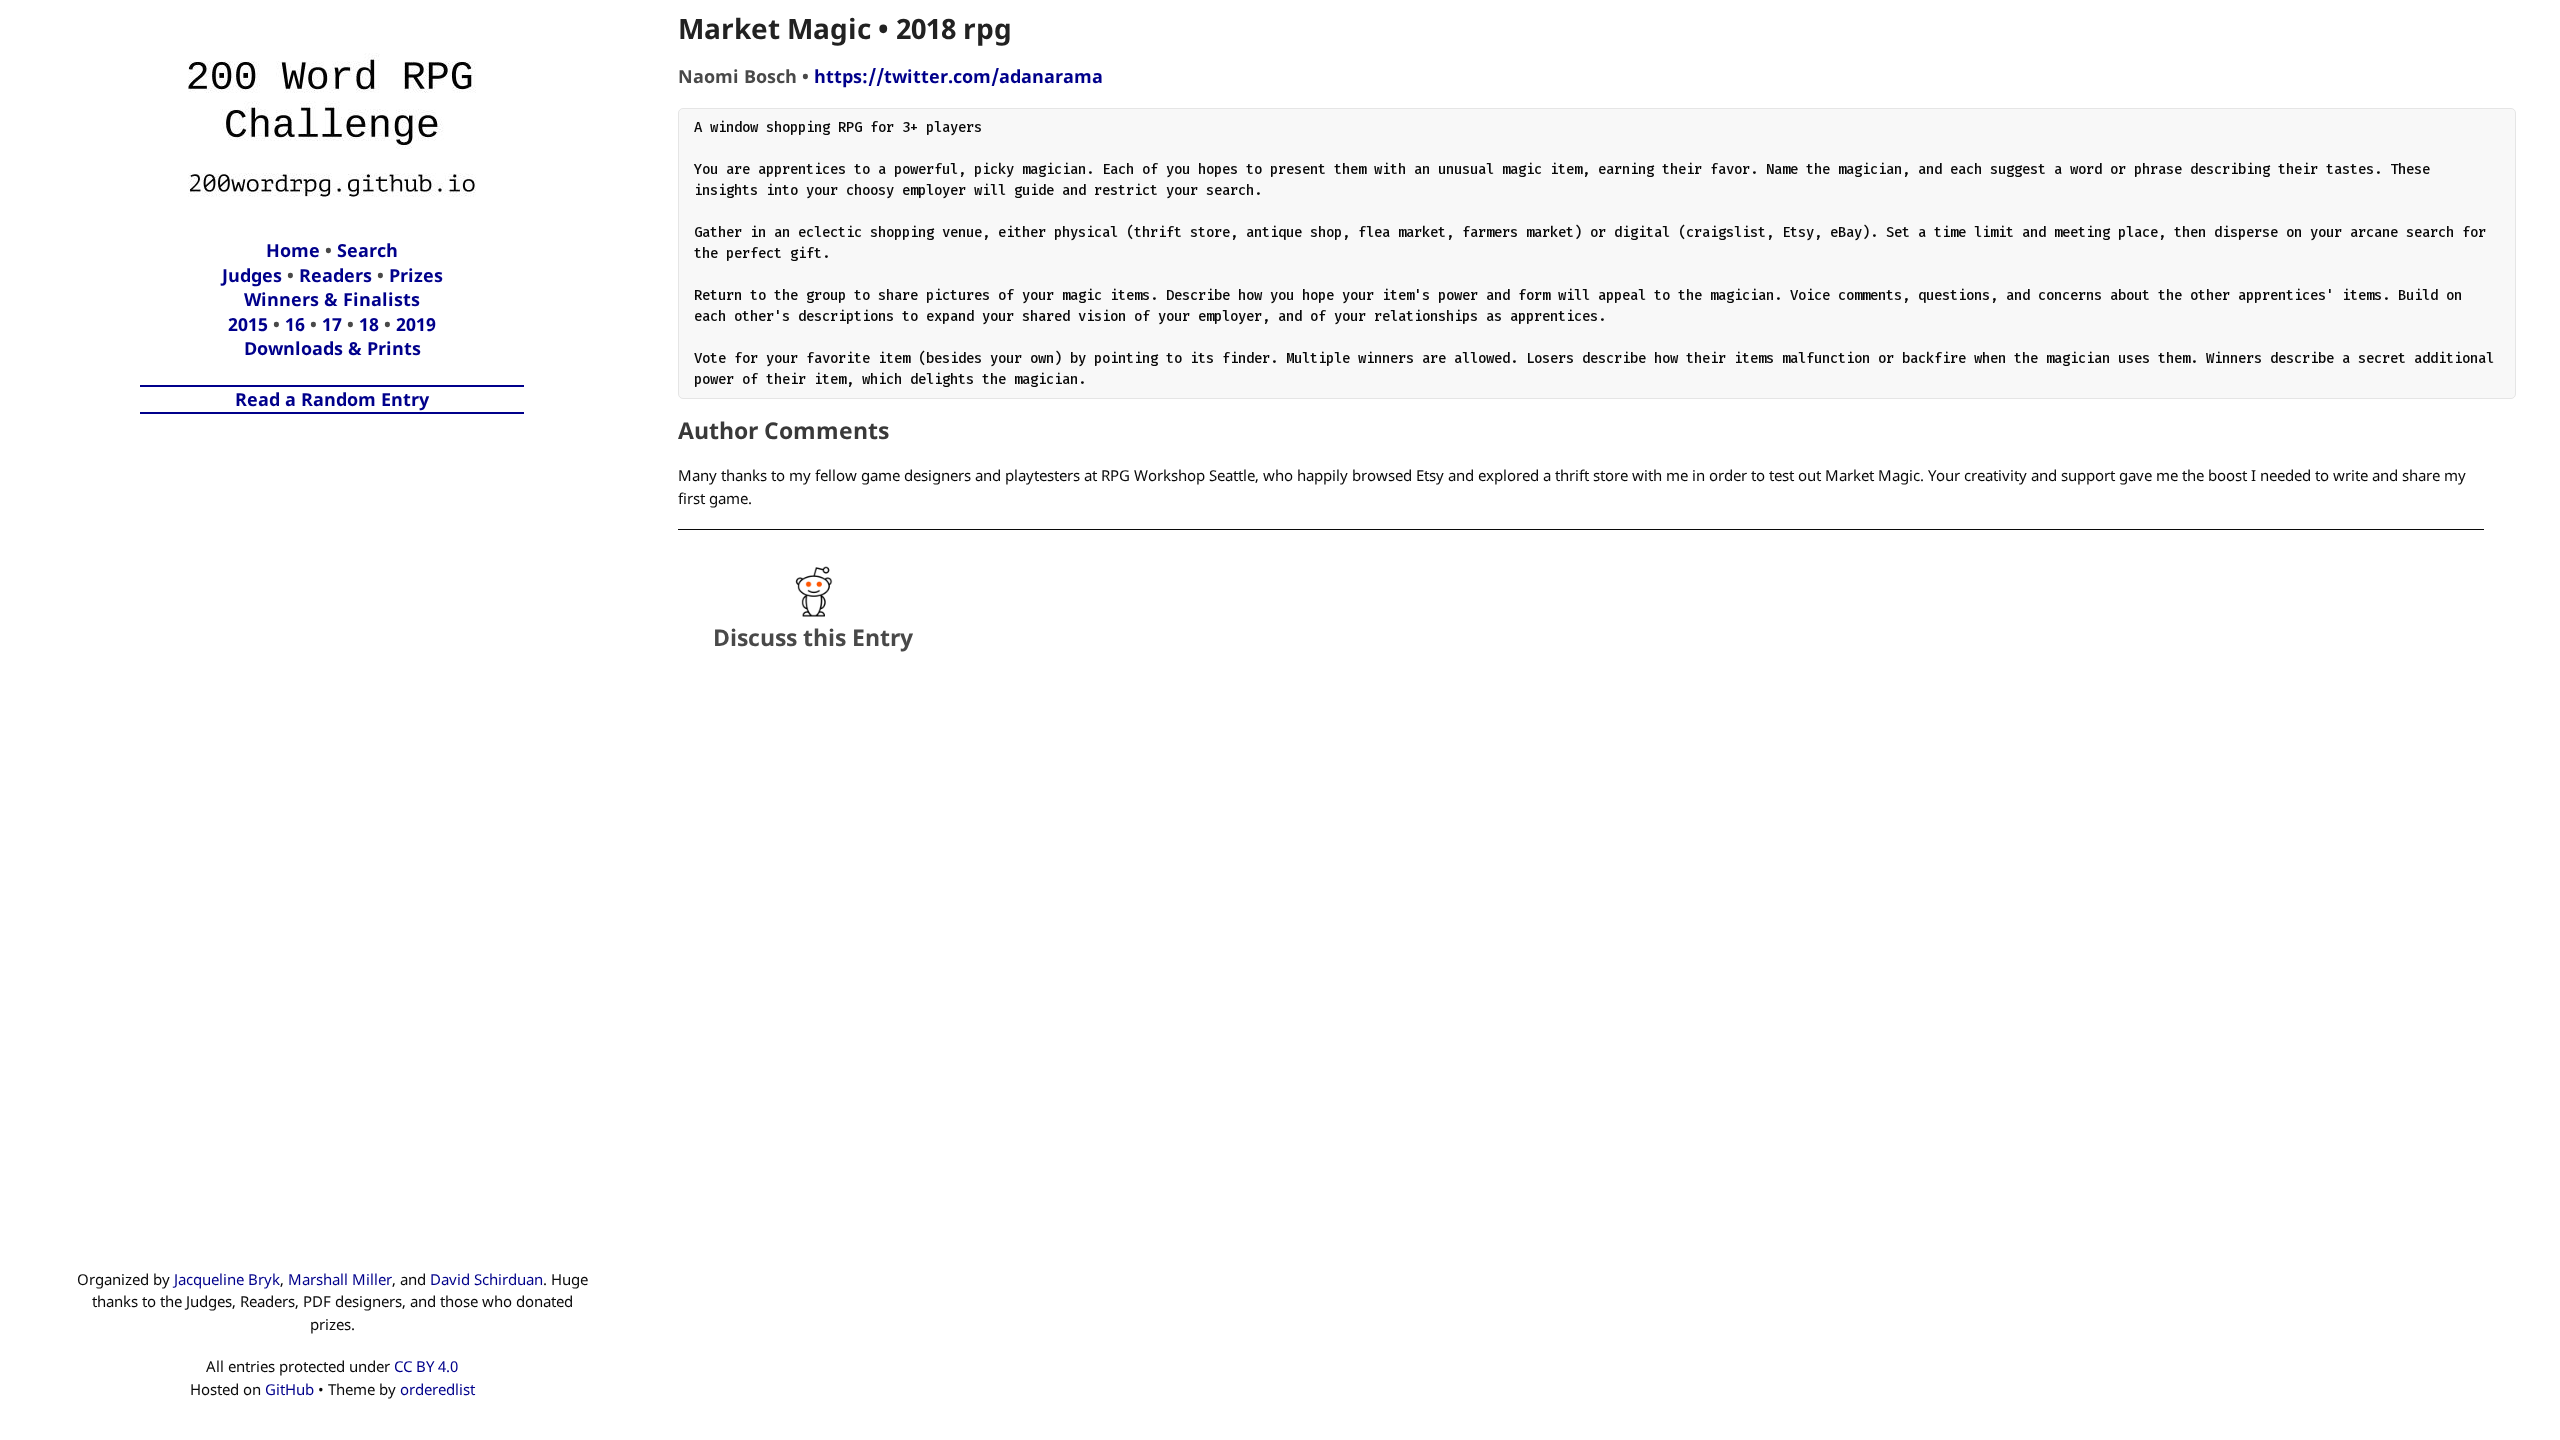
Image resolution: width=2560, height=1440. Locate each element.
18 (369, 324)
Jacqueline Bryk (227, 1279)
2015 (248, 324)
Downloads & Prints (332, 348)
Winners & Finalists (332, 299)
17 (332, 324)
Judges (252, 275)
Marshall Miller (340, 1279)
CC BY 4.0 (426, 1366)
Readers (335, 275)
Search (367, 250)
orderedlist (437, 1389)
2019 (416, 324)
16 (295, 324)
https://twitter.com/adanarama (958, 76)
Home (293, 250)
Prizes (416, 275)
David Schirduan (486, 1279)
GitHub (289, 1389)
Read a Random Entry (332, 399)
